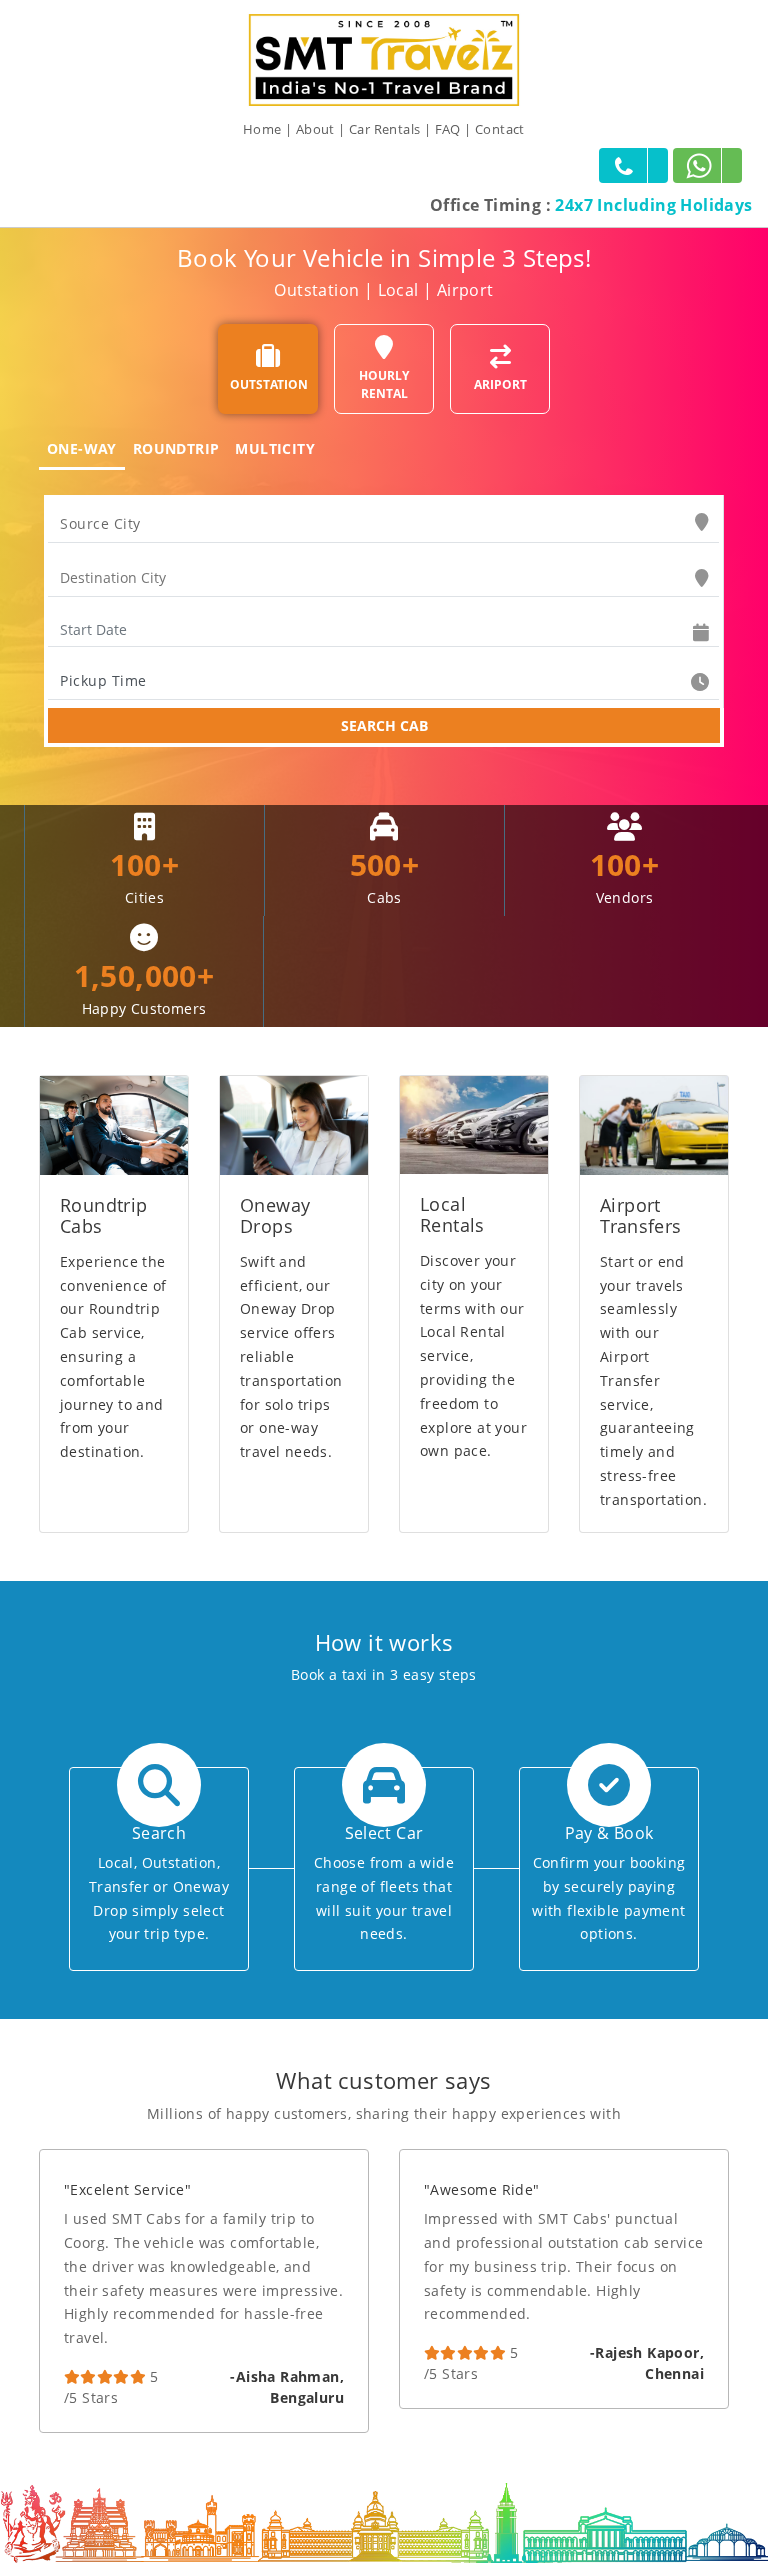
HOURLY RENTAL (384, 384)
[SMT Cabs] (384, 58)
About (315, 129)
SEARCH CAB (384, 725)
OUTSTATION (269, 384)
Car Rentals (384, 129)
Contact (500, 129)
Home (262, 129)
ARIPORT (500, 384)
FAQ (448, 129)
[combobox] (383, 524)
